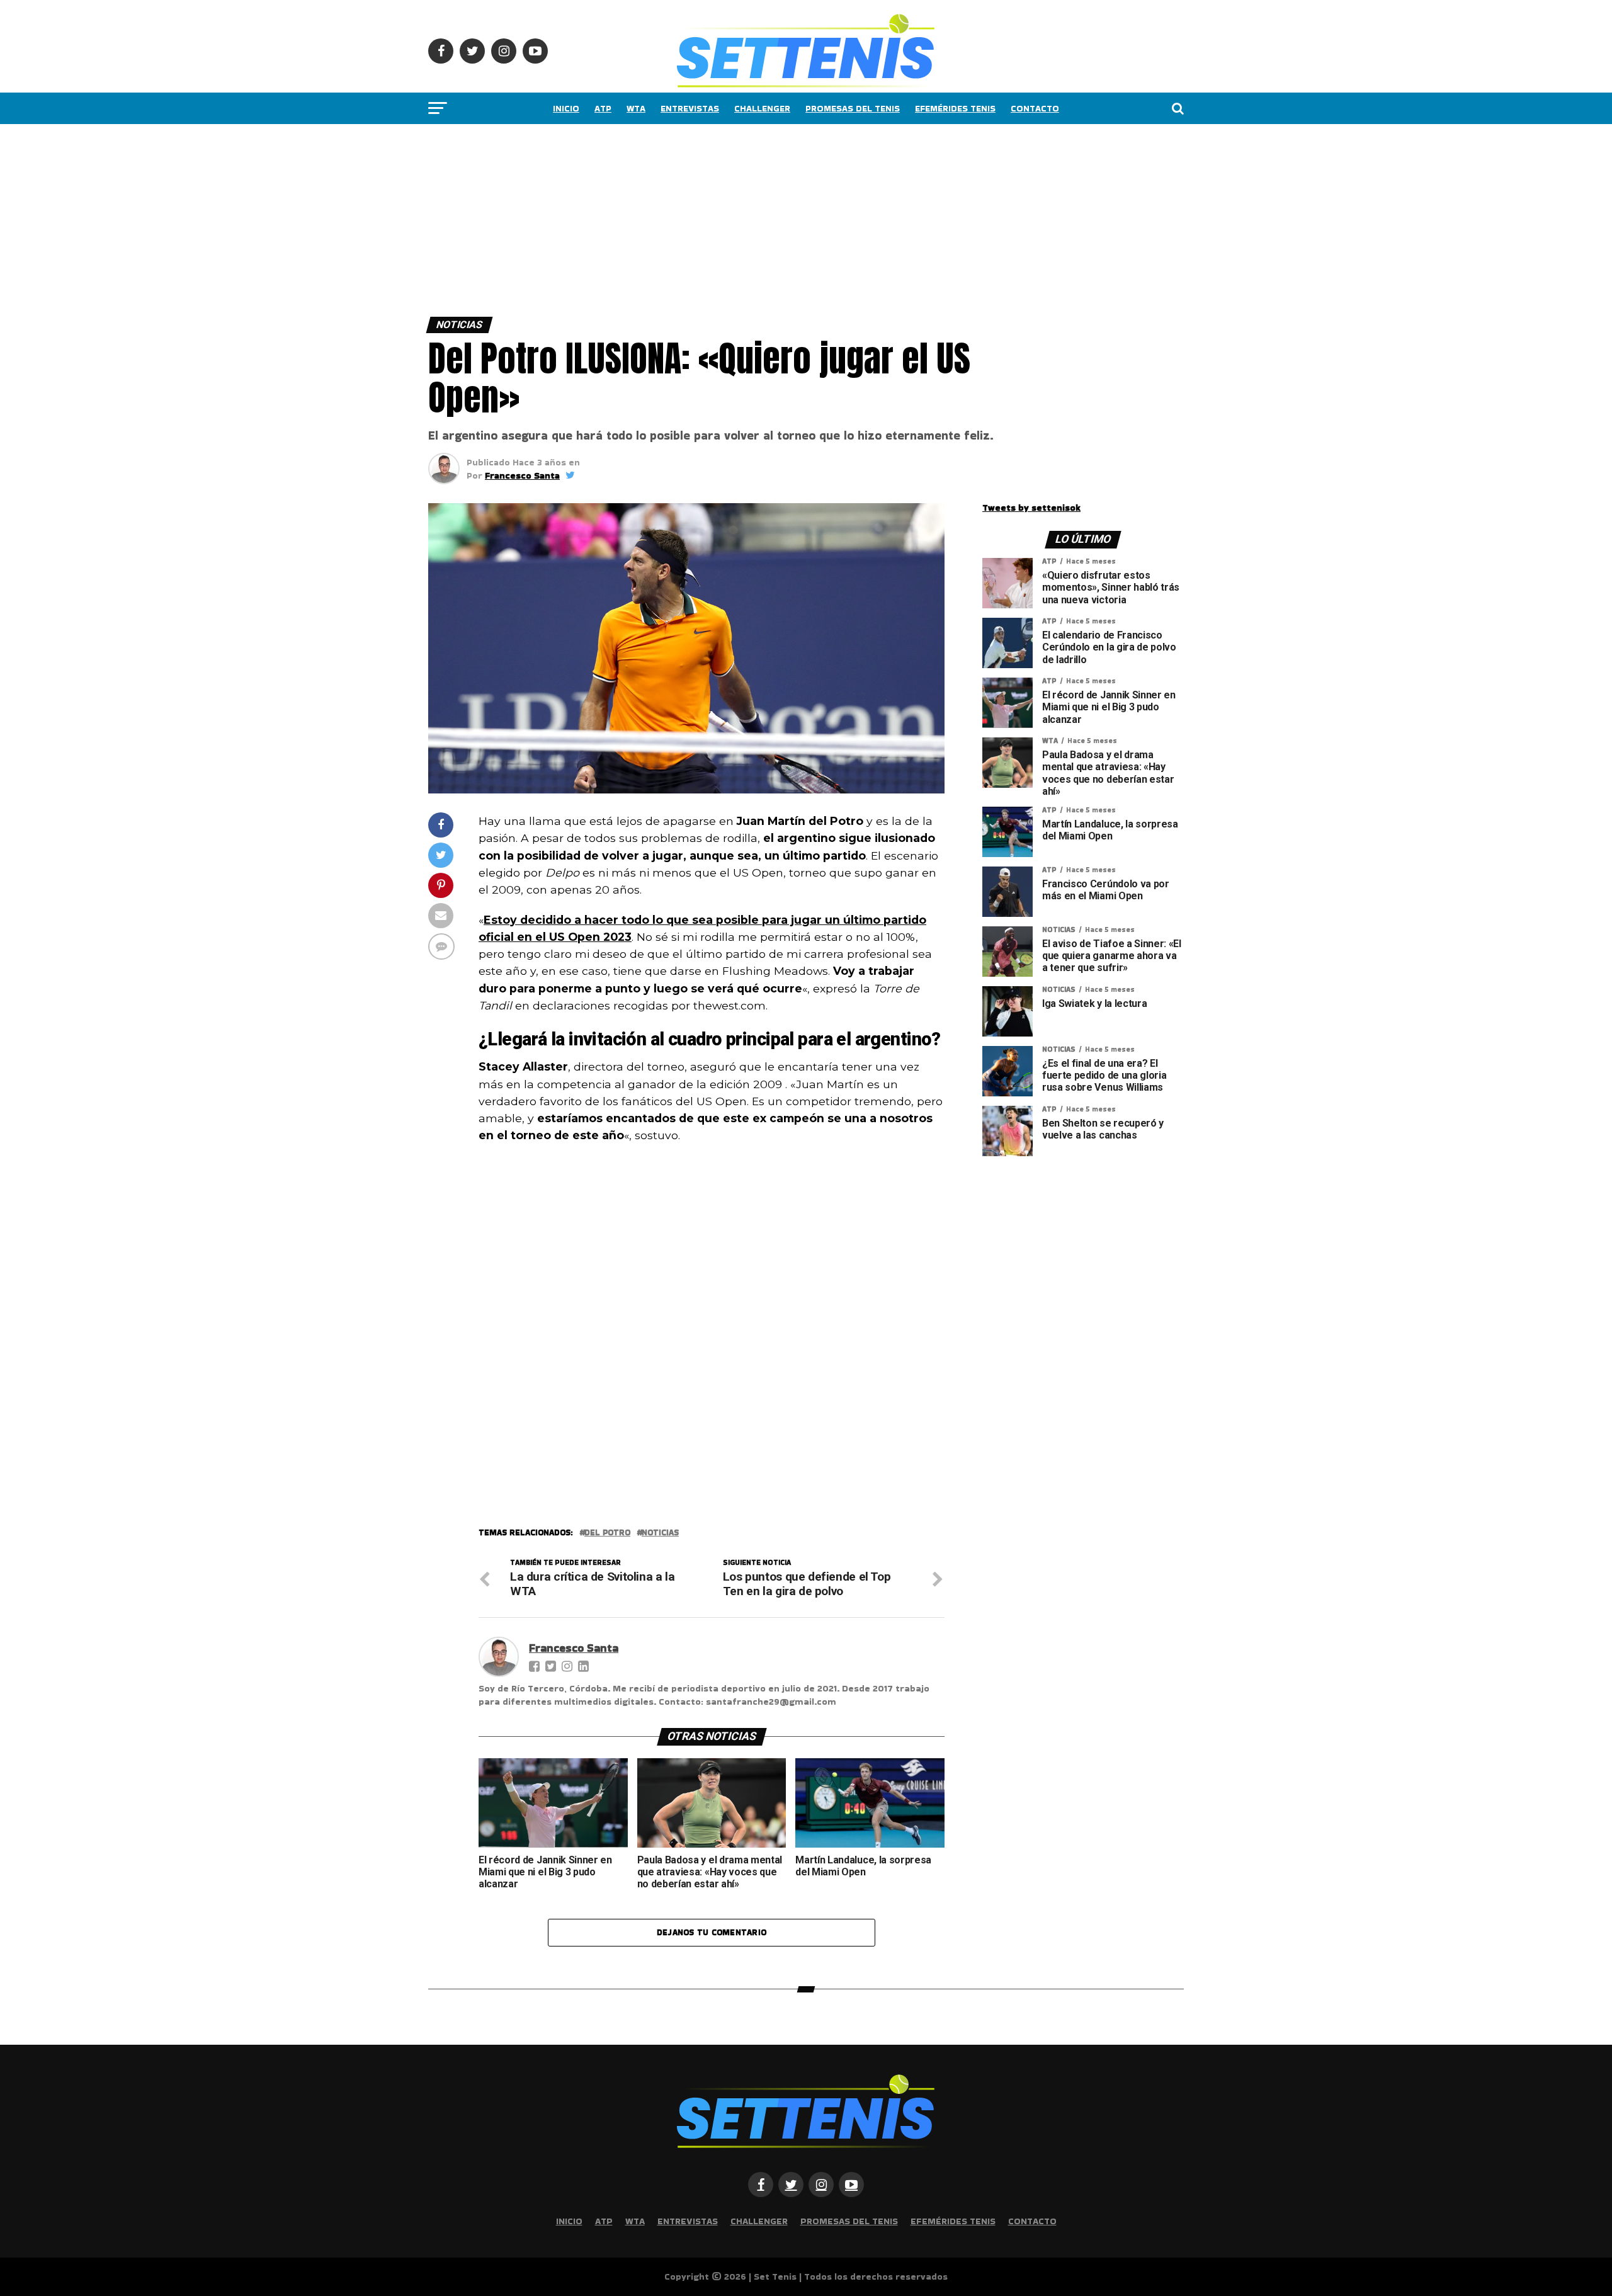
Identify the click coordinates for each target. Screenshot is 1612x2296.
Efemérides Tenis (955, 108)
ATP (603, 108)
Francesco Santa (522, 475)
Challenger (762, 108)
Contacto (1035, 108)
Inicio (566, 108)
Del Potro (607, 1533)
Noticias (660, 1533)
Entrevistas (690, 108)
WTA (636, 108)
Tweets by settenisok (1031, 508)
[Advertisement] (378, 217)
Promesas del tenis (853, 108)
